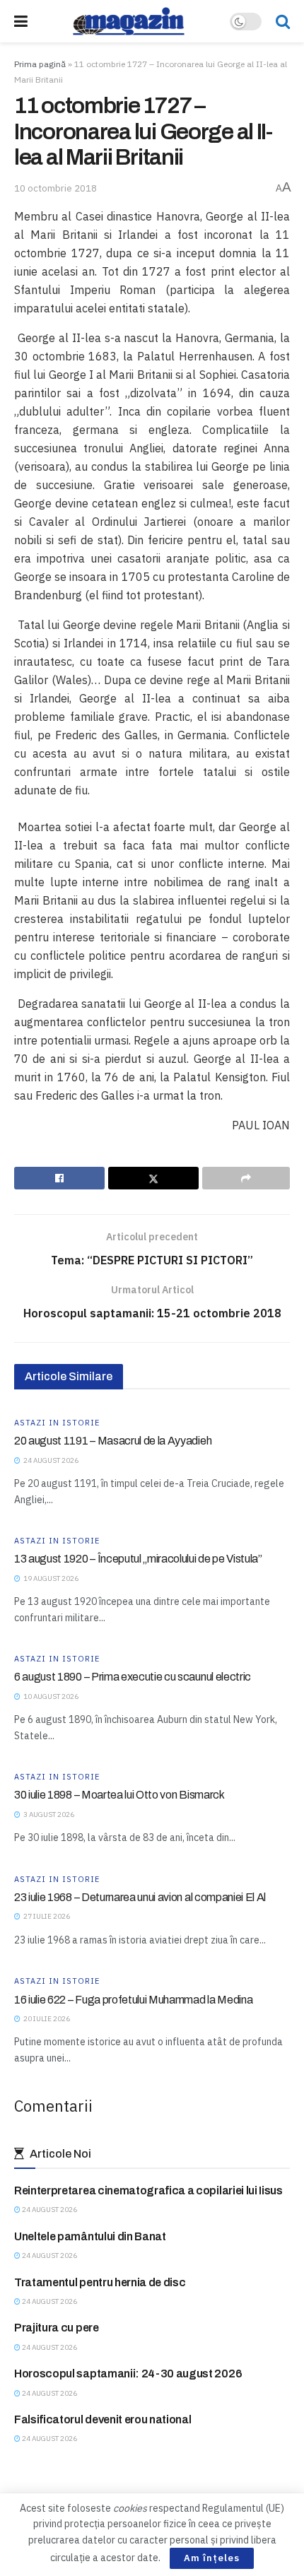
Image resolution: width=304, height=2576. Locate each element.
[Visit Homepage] (129, 21)
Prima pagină (40, 64)
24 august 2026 (49, 2210)
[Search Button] (283, 21)
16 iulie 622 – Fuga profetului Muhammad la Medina (133, 2000)
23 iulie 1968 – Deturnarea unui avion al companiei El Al (140, 1897)
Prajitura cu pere (57, 2328)
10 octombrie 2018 (55, 188)
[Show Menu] (21, 21)
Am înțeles (212, 2558)
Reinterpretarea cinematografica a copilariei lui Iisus (148, 2190)
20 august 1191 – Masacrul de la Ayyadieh (113, 1441)
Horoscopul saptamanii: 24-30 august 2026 (128, 2374)
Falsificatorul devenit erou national (103, 2419)
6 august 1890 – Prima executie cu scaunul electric (133, 1677)
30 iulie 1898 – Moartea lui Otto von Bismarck (119, 1795)
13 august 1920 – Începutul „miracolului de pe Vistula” (138, 1559)
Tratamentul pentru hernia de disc (100, 2282)
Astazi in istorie (57, 1423)
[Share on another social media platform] (246, 1178)
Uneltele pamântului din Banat (90, 2236)
